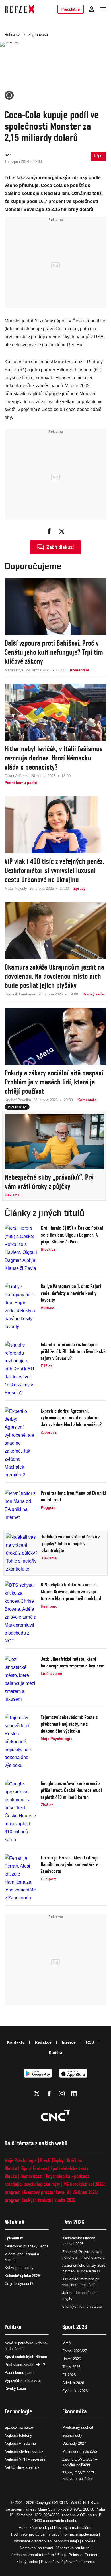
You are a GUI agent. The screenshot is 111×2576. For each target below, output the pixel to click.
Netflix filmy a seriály (22, 2467)
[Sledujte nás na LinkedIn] (74, 2094)
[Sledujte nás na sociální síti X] (37, 2094)
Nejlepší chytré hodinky (24, 2451)
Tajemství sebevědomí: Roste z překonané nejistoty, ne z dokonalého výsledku (69, 1724)
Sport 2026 (75, 2327)
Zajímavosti (38, 35)
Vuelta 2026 (65, 2200)
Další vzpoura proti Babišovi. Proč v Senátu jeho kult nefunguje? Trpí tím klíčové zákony (54, 652)
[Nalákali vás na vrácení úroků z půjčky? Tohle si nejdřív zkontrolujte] (22, 1553)
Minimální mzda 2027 (80, 2451)
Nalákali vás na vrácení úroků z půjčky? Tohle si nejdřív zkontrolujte (71, 1543)
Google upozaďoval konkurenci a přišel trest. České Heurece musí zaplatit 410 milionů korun (71, 1790)
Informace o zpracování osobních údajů (46, 2541)
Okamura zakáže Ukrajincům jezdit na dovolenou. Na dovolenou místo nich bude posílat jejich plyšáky (54, 976)
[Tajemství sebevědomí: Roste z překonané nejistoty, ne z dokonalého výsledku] (21, 1742)
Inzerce (69, 2042)
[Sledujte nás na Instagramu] (62, 2094)
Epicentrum (14, 2238)
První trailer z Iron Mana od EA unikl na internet (73, 1496)
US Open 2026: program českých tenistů (51, 2196)
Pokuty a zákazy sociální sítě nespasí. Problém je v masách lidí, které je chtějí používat (55, 1082)
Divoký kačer (15, 2389)
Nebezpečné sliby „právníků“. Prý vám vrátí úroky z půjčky (49, 1182)
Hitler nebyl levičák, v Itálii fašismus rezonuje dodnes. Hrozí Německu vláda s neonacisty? (54, 758)
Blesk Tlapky (52, 2160)
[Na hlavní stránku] (19, 9)
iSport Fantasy (34, 2168)
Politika (13, 2327)
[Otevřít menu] (103, 9)
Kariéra (55, 2052)
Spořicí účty (72, 2435)
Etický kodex (27, 2562)
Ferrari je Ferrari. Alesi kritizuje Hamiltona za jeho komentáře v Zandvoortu (70, 1864)
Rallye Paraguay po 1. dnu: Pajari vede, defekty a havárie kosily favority (71, 1293)
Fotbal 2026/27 (75, 2351)
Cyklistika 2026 (75, 2391)
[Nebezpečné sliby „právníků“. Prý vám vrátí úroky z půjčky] (54, 1141)
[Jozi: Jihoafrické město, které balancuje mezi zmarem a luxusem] (21, 1679)
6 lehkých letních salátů (82, 2306)
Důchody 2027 (74, 2443)
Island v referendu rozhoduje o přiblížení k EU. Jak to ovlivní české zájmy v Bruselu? (73, 1351)
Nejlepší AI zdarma (20, 2443)
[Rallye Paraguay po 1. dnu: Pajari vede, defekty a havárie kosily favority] (21, 1307)
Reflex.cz (12, 35)
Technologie (18, 2411)
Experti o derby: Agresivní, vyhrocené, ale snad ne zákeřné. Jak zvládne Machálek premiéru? (71, 1417)
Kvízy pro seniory (19, 2268)
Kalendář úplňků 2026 (22, 2276)
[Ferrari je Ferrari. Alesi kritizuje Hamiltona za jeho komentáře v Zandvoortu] (21, 1878)
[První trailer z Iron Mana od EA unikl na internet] (21, 1505)
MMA (67, 2343)
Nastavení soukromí (37, 2548)
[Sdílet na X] (62, 531)
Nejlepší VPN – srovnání (25, 2459)
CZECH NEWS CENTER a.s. (76, 2503)
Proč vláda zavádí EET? (25, 2365)
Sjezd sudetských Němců (26, 2357)
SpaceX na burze (19, 2427)
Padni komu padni (19, 2373)
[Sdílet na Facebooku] (49, 531)
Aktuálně (15, 2222)
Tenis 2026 (71, 2367)
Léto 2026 (73, 2222)
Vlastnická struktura (73, 2548)
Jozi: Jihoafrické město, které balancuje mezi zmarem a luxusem (73, 1662)
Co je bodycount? (19, 2284)
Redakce (43, 2042)
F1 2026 (69, 2375)
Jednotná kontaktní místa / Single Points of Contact (55, 2555)
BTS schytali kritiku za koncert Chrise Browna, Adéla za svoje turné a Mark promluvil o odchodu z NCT (73, 1592)
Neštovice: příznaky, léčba (26, 2246)
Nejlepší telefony (18, 2435)
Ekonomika (75, 2411)
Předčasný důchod (78, 2427)
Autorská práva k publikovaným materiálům (55, 2528)
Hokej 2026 (72, 2359)
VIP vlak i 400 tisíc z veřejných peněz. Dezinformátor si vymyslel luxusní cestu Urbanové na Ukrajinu (54, 870)
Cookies (89, 2541)
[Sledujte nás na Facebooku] (49, 2094)
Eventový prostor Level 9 (46, 2192)
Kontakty (16, 2042)
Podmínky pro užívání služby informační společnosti (55, 2534)
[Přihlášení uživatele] (92, 9)
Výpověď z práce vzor (23, 2381)
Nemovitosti (31, 2176)
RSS (90, 2042)
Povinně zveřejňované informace (68, 2562)
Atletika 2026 (73, 2383)
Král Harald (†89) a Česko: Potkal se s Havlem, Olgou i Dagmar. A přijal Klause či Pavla (72, 1235)
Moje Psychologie (21, 2160)
